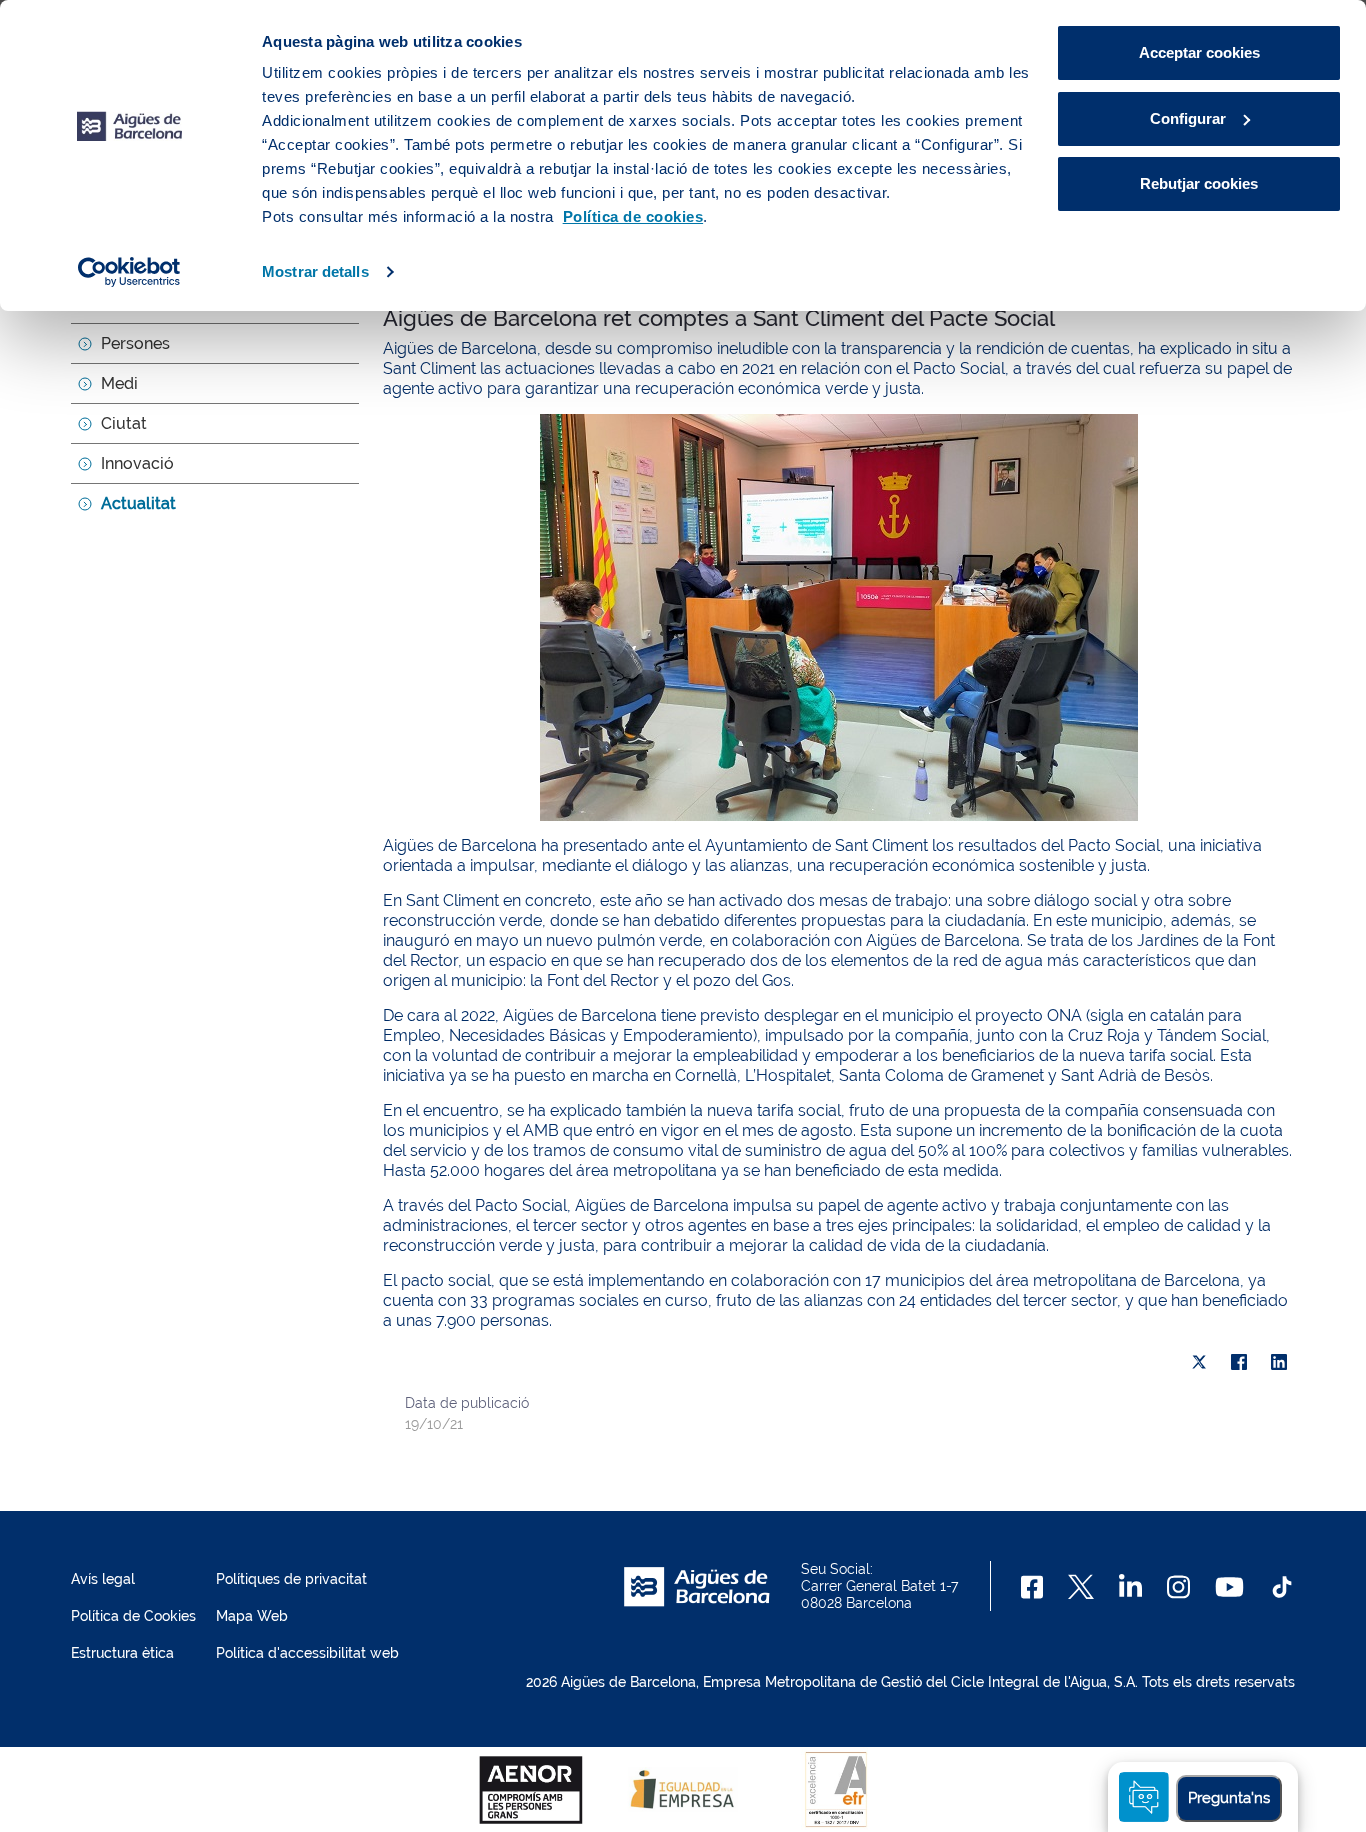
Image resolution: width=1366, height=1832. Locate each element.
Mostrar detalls (315, 271)
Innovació (137, 463)
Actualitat (138, 503)
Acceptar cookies (1199, 52)
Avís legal (103, 1579)
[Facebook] (1239, 1362)
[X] (1199, 1362)
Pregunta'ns (1229, 1798)
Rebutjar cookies (1199, 183)
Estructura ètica (122, 1653)
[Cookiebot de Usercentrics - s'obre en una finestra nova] (129, 272)
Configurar (1188, 118)
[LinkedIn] (1279, 1362)
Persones (135, 343)
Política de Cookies (133, 1616)
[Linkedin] (1130, 1587)
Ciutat (124, 423)
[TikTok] (1282, 1587)
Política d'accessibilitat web (307, 1653)
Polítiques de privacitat (291, 1579)
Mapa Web (252, 1616)
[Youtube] (1229, 1587)
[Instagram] (1178, 1587)
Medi (119, 383)
